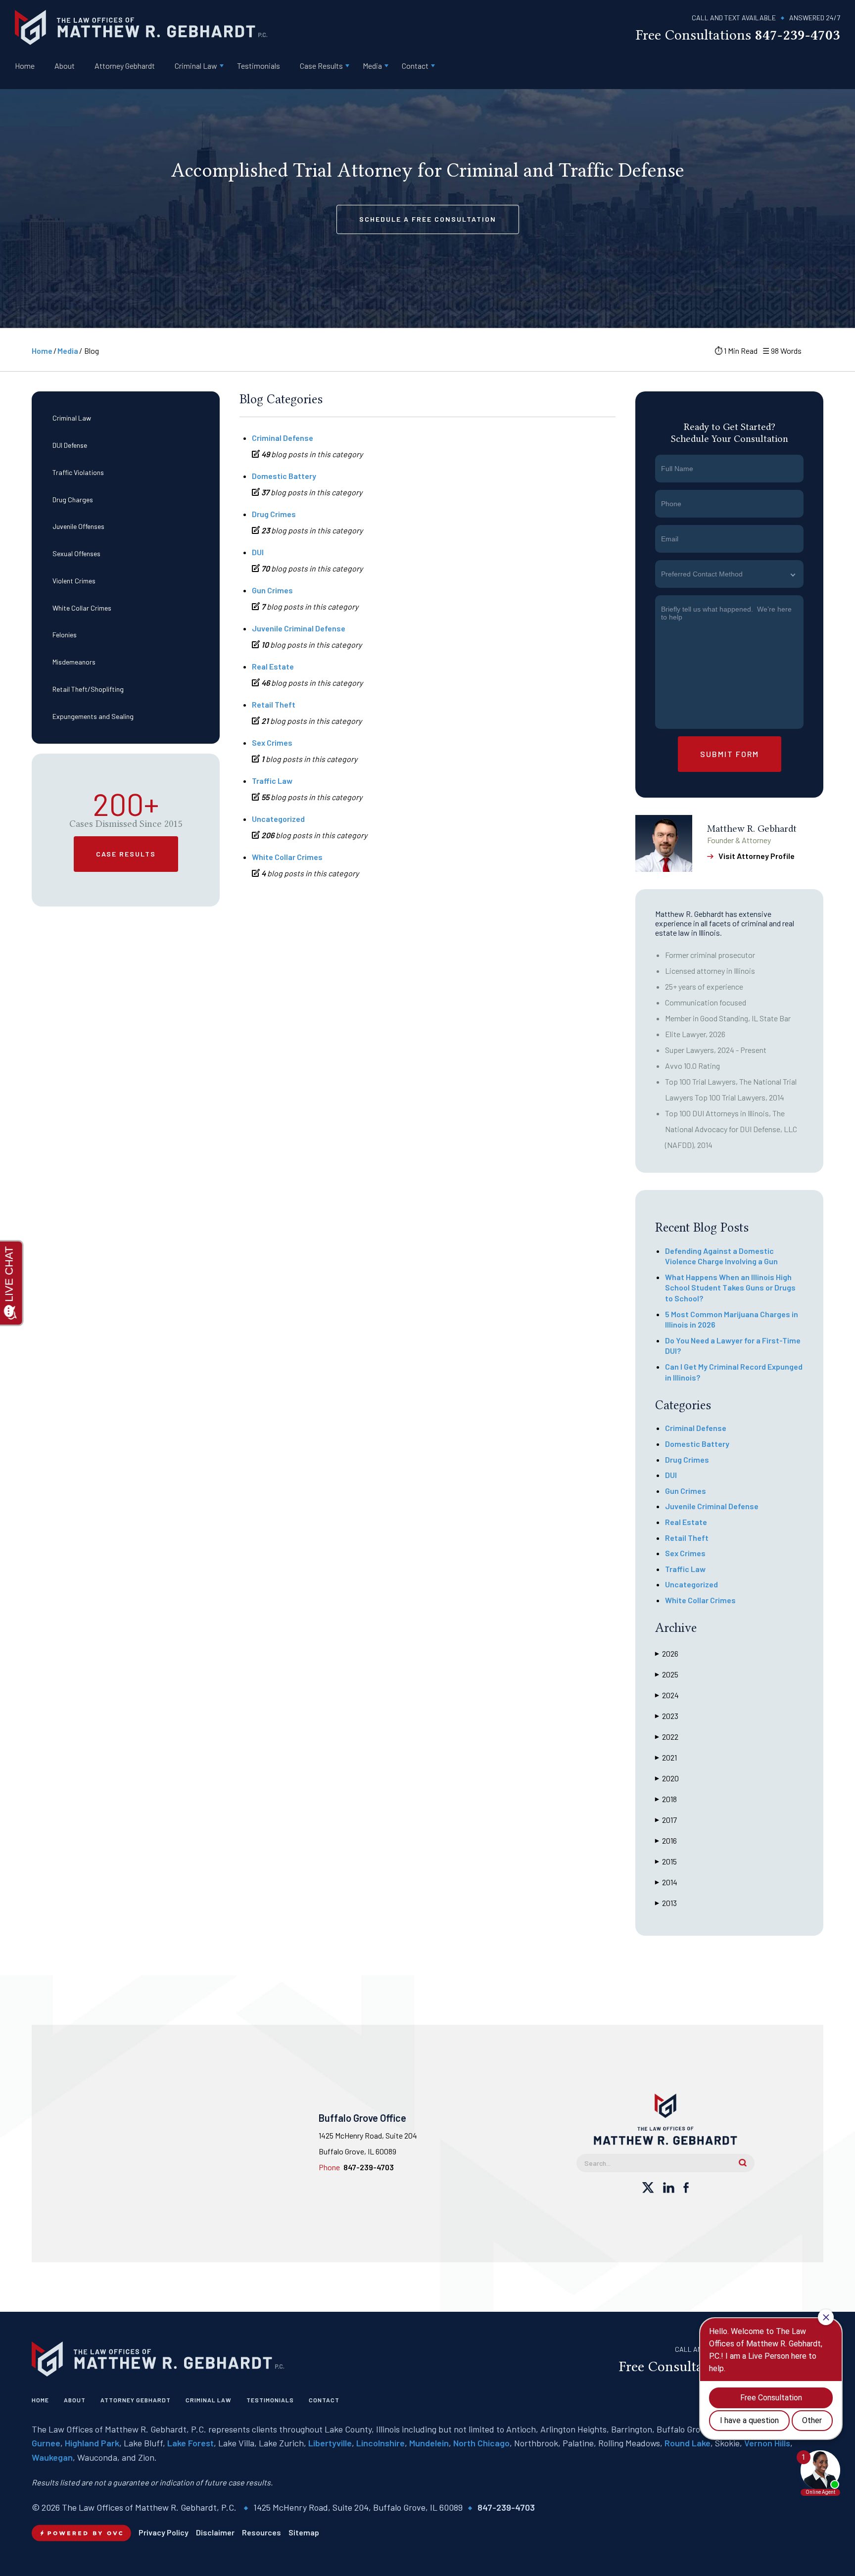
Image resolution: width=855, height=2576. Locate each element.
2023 (667, 1716)
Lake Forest (190, 2443)
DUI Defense (70, 445)
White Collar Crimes (82, 607)
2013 (666, 1903)
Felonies (65, 635)
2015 (666, 1861)
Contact (415, 66)
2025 (667, 1674)
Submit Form (730, 754)
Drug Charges (73, 499)
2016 (666, 1840)
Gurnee (46, 2443)
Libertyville (330, 2443)
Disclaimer (215, 2532)
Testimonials (259, 66)
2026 (667, 1653)
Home (25, 66)
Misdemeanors (74, 662)
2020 (667, 1778)
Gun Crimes (272, 590)
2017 (666, 1820)
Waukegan (52, 2457)
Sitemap (304, 2532)
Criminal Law (196, 66)
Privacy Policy (164, 2532)
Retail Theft (274, 704)
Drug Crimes (274, 514)
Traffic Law (272, 781)
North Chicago (481, 2443)
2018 (666, 1799)
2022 (667, 1737)
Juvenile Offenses (78, 526)
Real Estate (273, 666)
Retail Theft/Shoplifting (88, 689)
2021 (666, 1757)
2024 (667, 1695)
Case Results (321, 66)
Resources (261, 2532)
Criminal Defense (283, 438)
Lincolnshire (380, 2443)
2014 (666, 1882)
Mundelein (429, 2443)
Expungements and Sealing (93, 716)
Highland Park (92, 2443)
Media (372, 66)
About (65, 66)
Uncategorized (278, 819)
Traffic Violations (78, 472)
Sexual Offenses (76, 553)
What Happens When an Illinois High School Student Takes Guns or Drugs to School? (730, 1288)
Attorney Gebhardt (125, 66)
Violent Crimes (74, 581)
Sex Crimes (272, 742)
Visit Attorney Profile (757, 856)
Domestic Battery (284, 476)
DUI (258, 552)
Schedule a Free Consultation (428, 219)
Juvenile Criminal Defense (299, 628)
